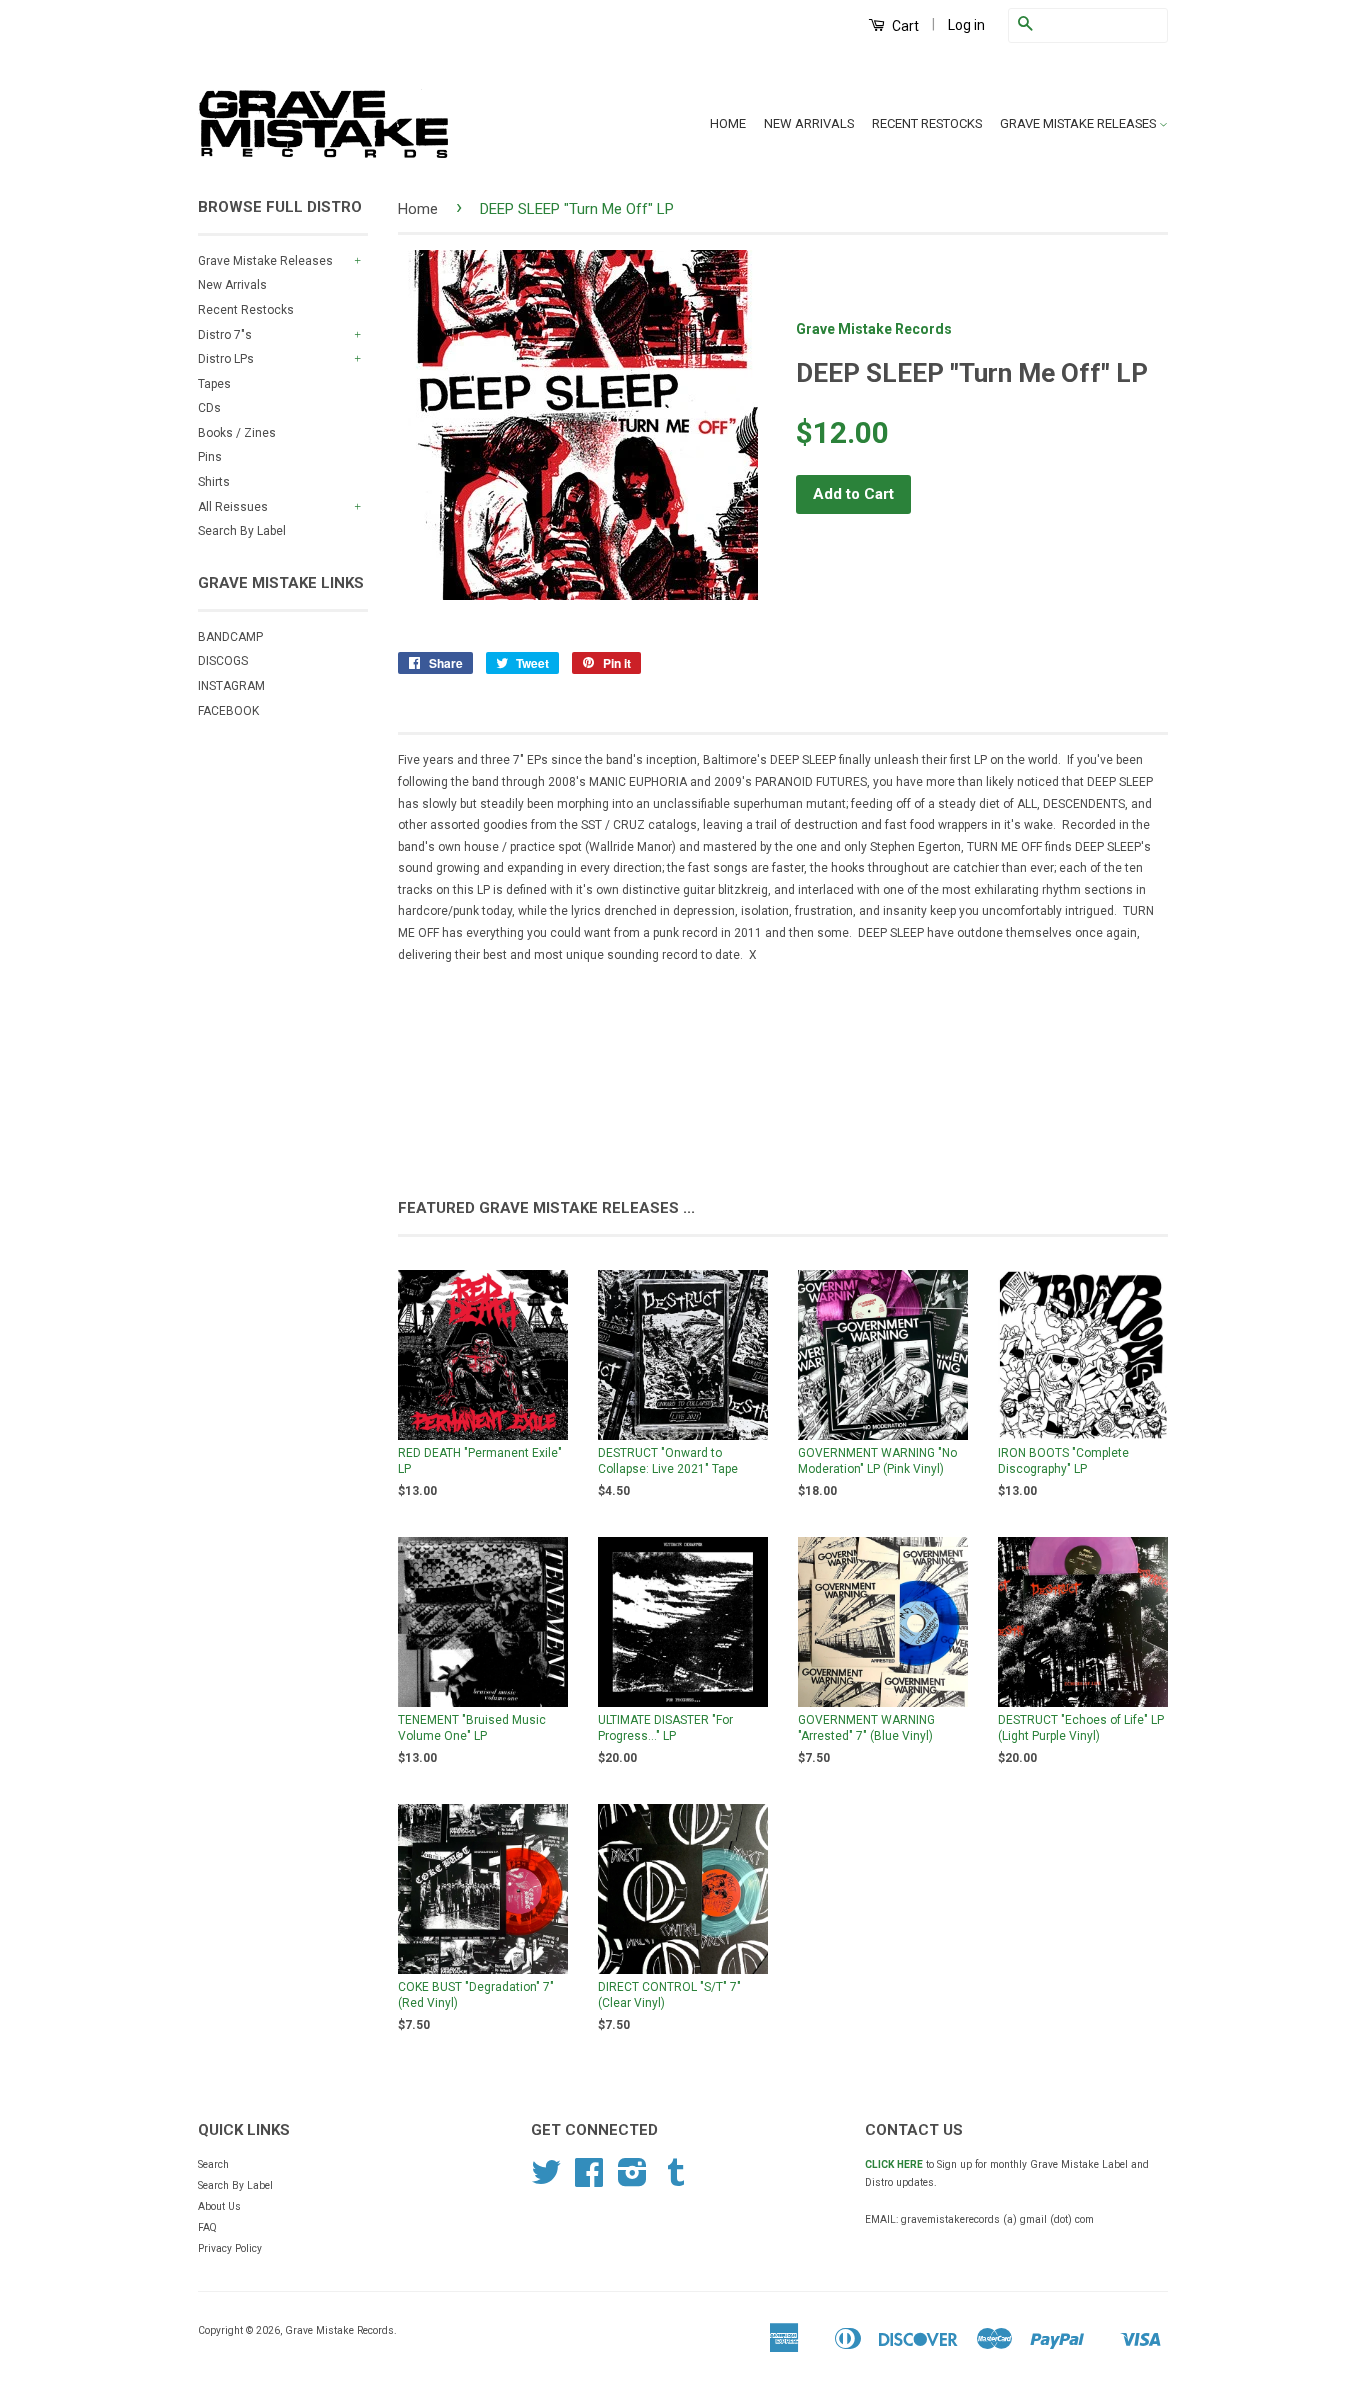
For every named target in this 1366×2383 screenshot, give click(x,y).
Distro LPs (226, 359)
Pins (210, 457)
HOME (728, 123)
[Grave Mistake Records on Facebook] (589, 2180)
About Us (219, 2206)
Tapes (214, 384)
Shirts (214, 482)
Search (213, 2164)
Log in (966, 25)
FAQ (207, 2227)
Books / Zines (237, 433)
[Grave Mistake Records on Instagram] (632, 2180)
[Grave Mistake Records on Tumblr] (676, 2180)
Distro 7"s (225, 335)
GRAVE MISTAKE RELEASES (1079, 123)
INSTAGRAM (231, 686)
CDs (209, 408)
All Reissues (233, 507)
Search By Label (242, 531)
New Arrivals (232, 285)
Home (418, 209)
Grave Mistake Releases (265, 261)
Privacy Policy (230, 2248)
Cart (904, 26)
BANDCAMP (230, 637)
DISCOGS (223, 661)
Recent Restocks (246, 310)
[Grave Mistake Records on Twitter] (546, 2180)
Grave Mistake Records (874, 329)
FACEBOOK (228, 711)
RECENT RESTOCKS (927, 123)
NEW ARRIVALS (809, 123)
